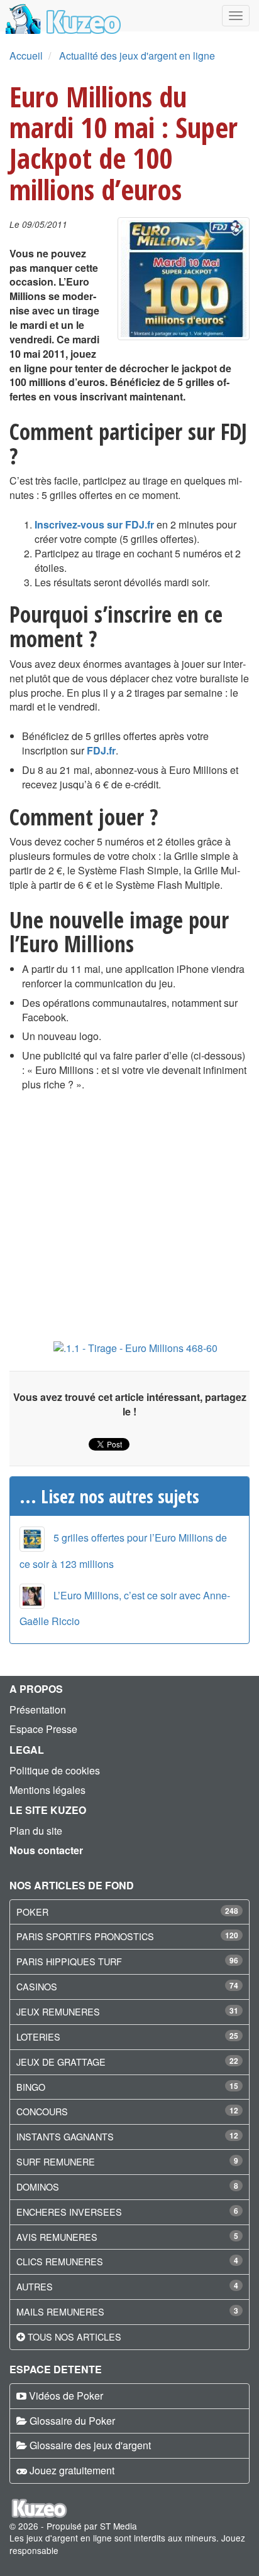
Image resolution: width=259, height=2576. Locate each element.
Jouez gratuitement (72, 2470)
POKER (32, 1912)
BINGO (31, 2087)
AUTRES (35, 2286)
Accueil (26, 56)
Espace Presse (43, 1729)
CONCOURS (42, 2111)
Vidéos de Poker (66, 2396)
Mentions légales (47, 1790)
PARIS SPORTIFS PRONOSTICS (85, 1936)
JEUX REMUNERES (58, 2011)
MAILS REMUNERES (60, 2311)
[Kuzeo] (61, 16)
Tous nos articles (74, 2337)
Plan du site (36, 1831)
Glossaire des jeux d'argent (90, 2445)
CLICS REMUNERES (60, 2261)
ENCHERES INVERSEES (69, 2212)
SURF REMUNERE (56, 2161)
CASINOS (37, 1986)
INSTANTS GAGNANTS (65, 2136)
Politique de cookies (55, 1770)
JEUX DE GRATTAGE (61, 2062)
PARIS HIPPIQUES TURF (69, 1961)
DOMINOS (38, 2187)
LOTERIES (38, 2037)
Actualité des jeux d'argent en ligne (137, 56)
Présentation (38, 1709)
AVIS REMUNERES (57, 2237)
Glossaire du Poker (72, 2421)
